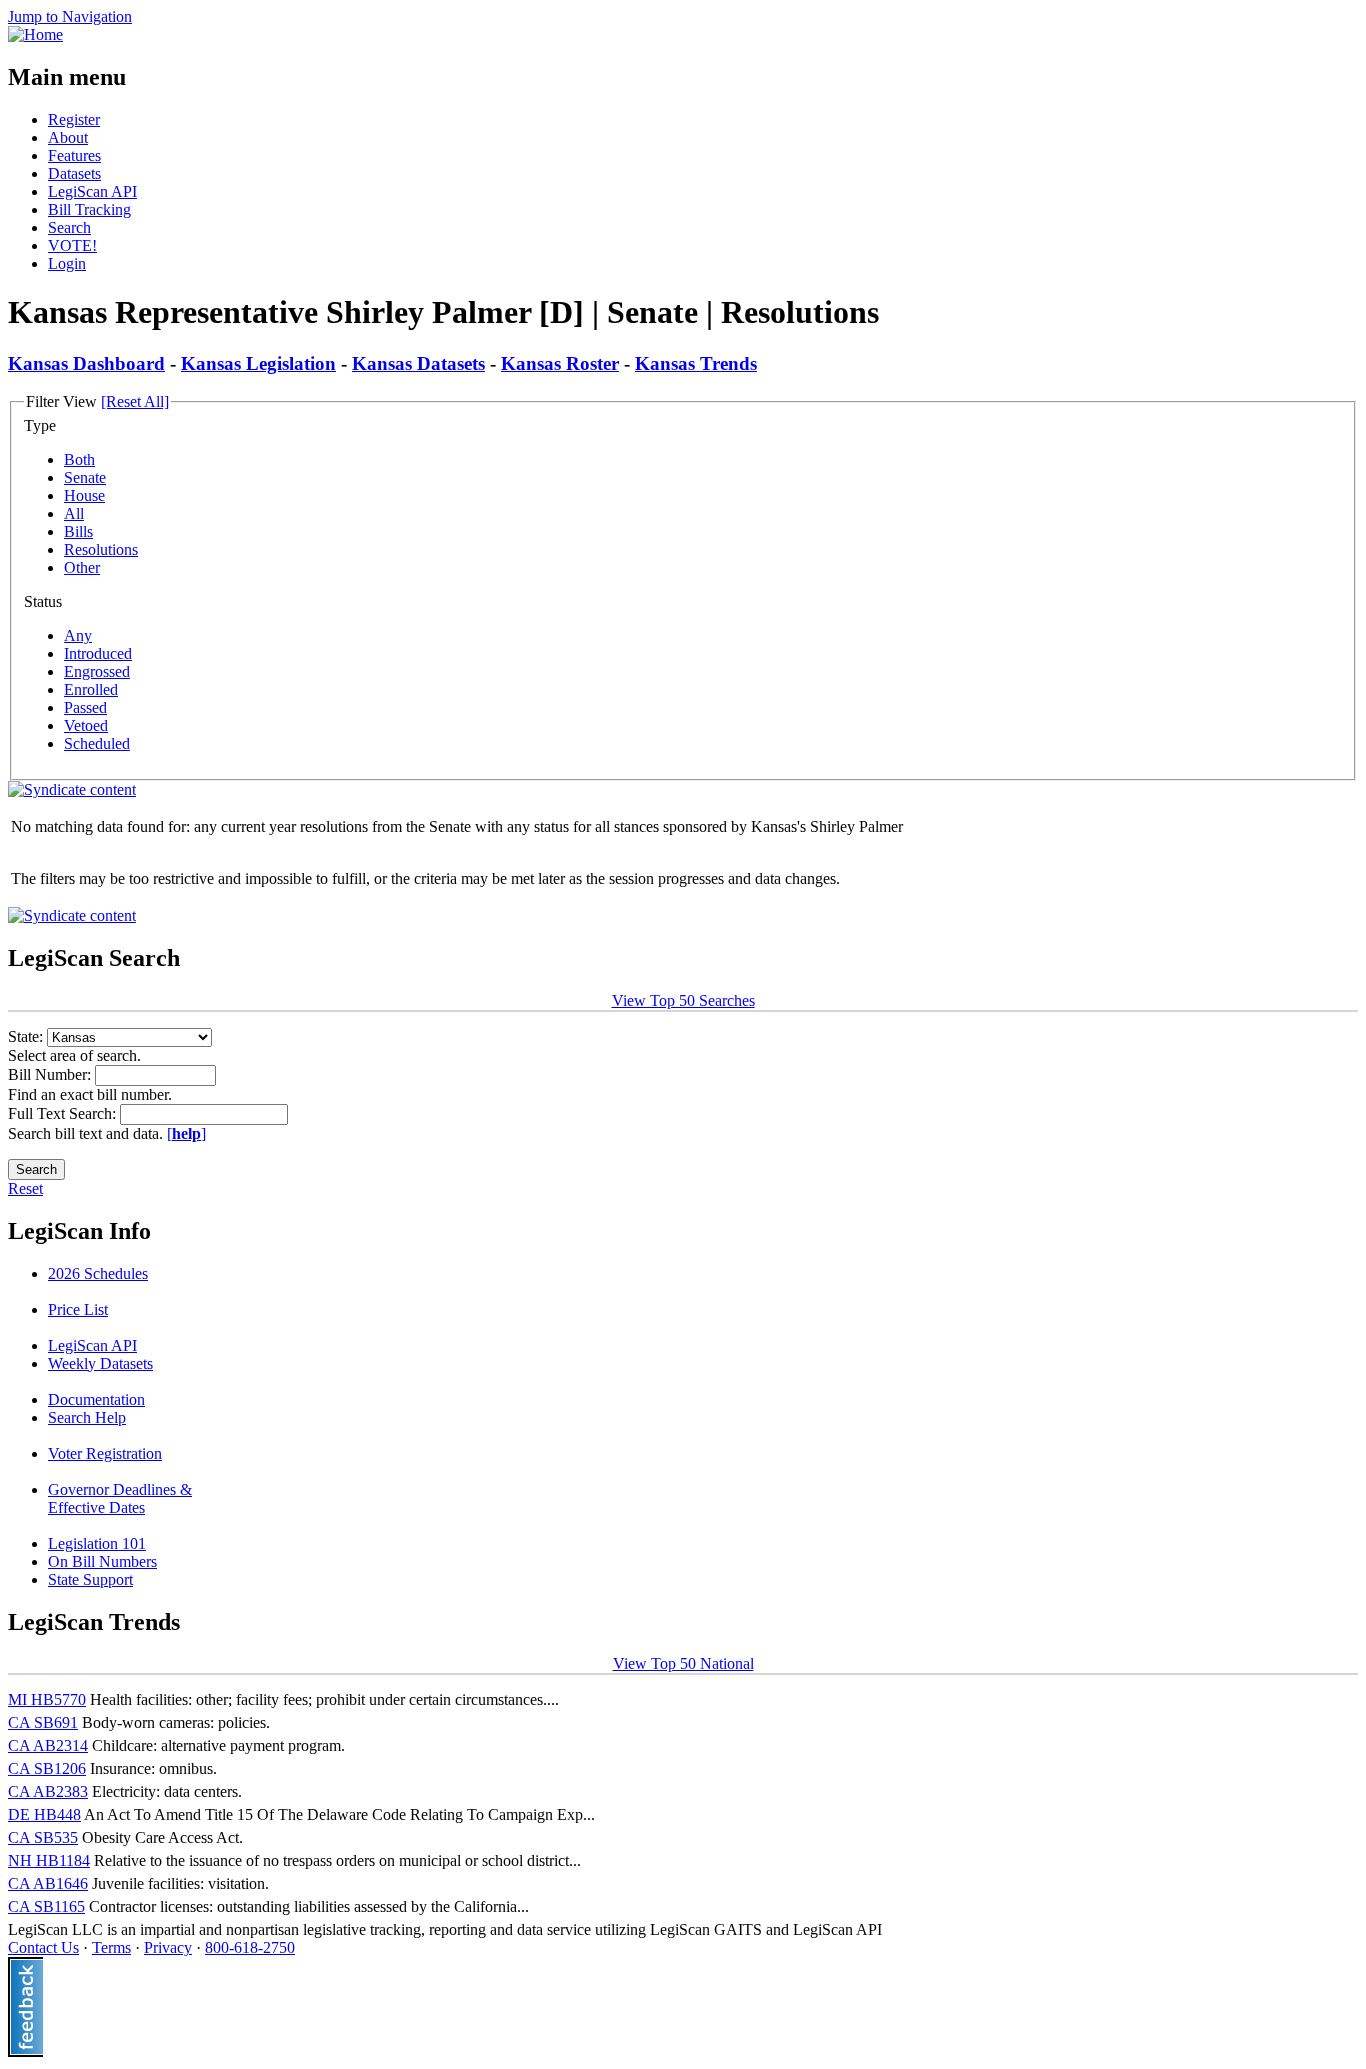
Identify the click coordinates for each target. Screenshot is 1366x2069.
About (68, 137)
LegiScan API (92, 191)
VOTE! (72, 245)
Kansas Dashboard (86, 363)
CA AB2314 (48, 1745)
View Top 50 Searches (683, 1000)
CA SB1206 (47, 1768)
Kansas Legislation (258, 363)
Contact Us (43, 1947)
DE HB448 (44, 1814)
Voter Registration (105, 1453)
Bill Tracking (89, 209)
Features (74, 155)
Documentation (96, 1399)
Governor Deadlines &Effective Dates (120, 1498)
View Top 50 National (683, 1663)
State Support (90, 1579)
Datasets (74, 173)
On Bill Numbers (102, 1561)
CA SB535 (43, 1837)
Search (69, 227)
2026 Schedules (98, 1273)
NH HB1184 (49, 1860)
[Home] (35, 34)
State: (27, 1036)
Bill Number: (51, 1074)
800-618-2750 (250, 1947)
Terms (111, 1947)
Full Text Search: (64, 1113)
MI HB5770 (47, 1699)
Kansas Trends (696, 363)
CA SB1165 (46, 1906)
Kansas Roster (560, 363)
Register (74, 119)
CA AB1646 (48, 1883)
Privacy (168, 1947)
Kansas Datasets (418, 363)
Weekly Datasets (100, 1363)
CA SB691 (43, 1722)
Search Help (87, 1417)
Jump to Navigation (70, 16)
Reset (25, 1188)
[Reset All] (135, 401)
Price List (78, 1309)
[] (186, 1133)
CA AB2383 (48, 1791)
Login (67, 263)
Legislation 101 (97, 1543)
